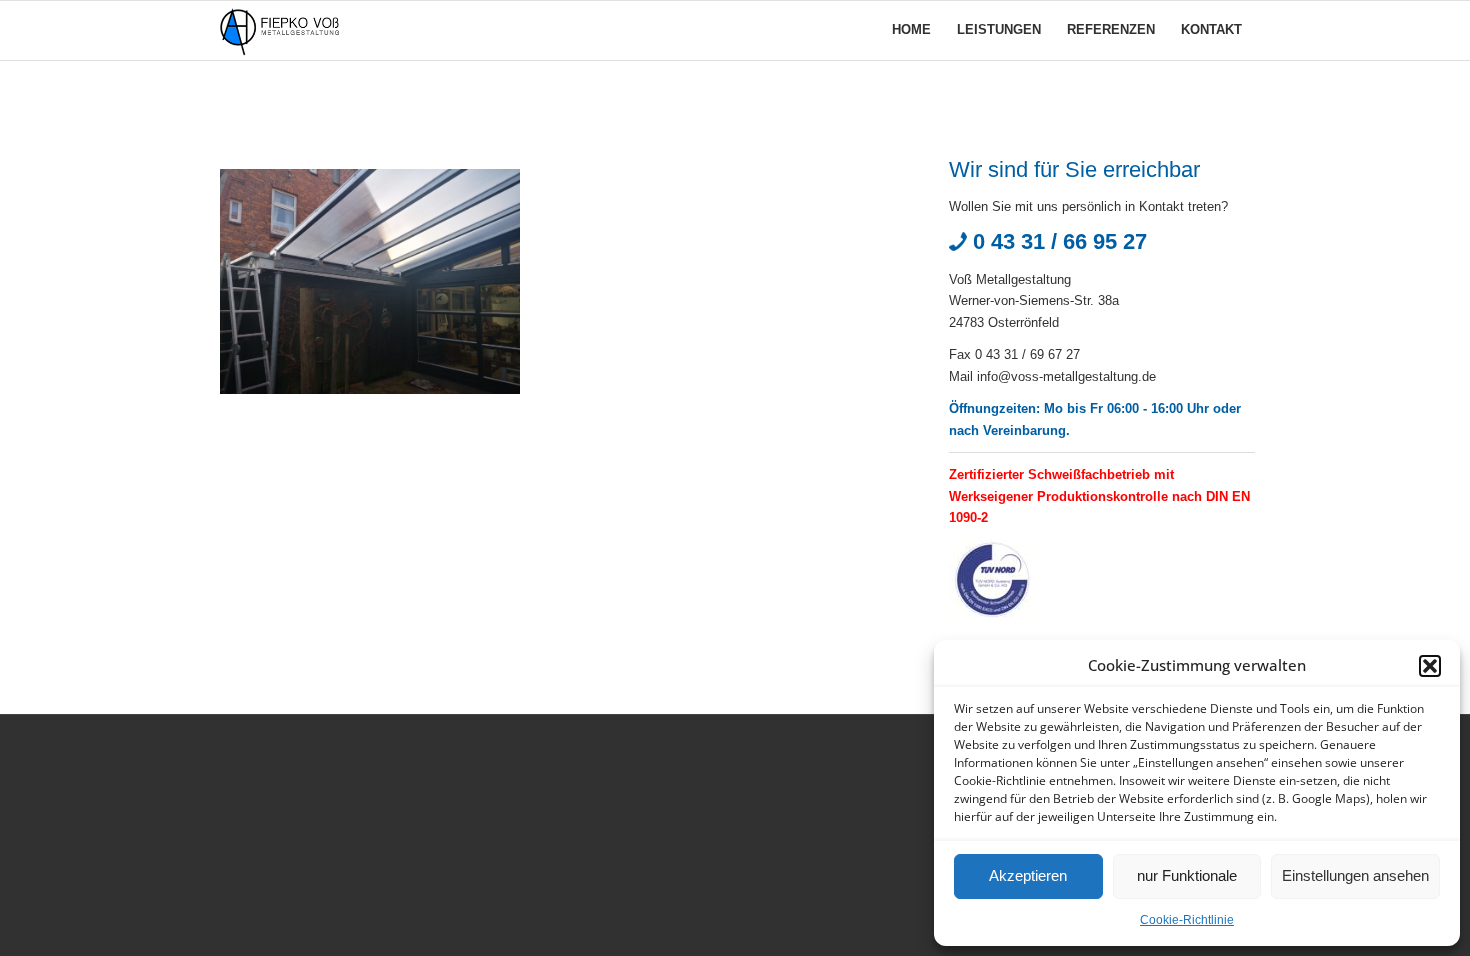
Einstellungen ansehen (1355, 875)
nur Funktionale (1187, 875)
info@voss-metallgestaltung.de (1066, 376)
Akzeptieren (1028, 875)
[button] (1430, 666)
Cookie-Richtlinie (1187, 920)
